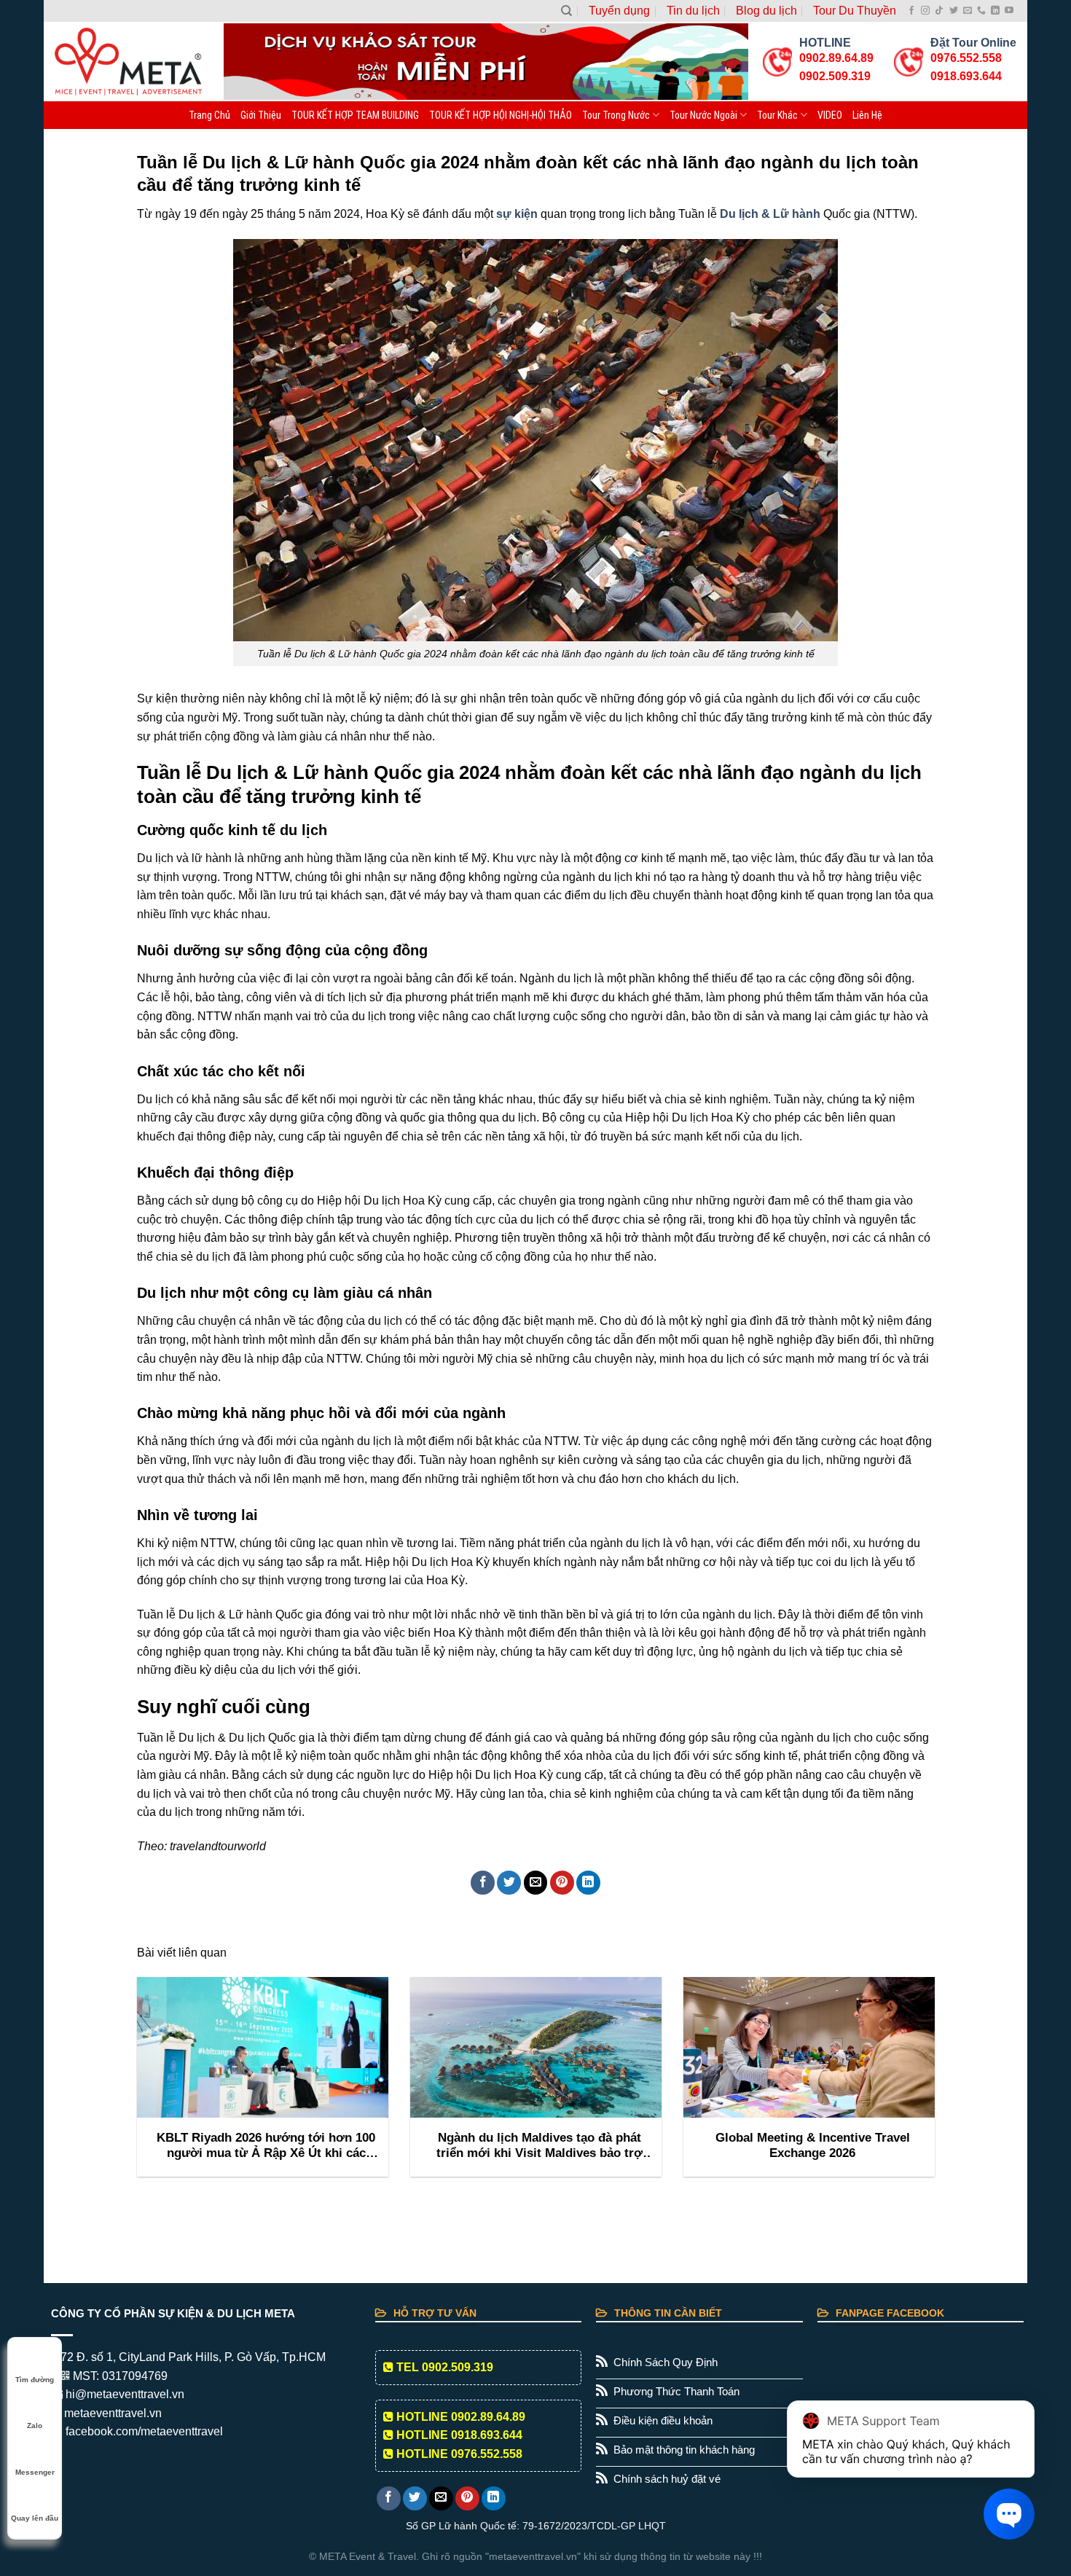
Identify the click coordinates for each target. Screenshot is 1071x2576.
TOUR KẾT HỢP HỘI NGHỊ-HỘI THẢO (501, 115)
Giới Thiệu (261, 115)
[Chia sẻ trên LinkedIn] (588, 1883)
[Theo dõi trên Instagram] (925, 11)
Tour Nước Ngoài (703, 115)
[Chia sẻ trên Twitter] (509, 1883)
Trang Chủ (209, 115)
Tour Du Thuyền (855, 11)
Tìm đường (35, 2380)
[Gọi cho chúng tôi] (981, 11)
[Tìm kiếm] (566, 11)
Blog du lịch (766, 11)
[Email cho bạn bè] (536, 1883)
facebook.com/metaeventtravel (143, 2431)
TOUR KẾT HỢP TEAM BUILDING (355, 115)
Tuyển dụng (619, 11)
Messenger (35, 2472)
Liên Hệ (867, 115)
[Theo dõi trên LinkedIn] (995, 11)
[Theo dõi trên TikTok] (939, 11)
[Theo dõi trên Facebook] (911, 11)
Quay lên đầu (35, 2518)
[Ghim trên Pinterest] (562, 1883)
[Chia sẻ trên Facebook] (483, 1883)
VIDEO (830, 115)
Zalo (35, 2426)
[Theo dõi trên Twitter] (954, 11)
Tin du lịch (693, 11)
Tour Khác (777, 115)
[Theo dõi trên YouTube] (1009, 11)
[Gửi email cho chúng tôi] (968, 11)
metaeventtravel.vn (111, 2413)
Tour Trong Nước (616, 115)
